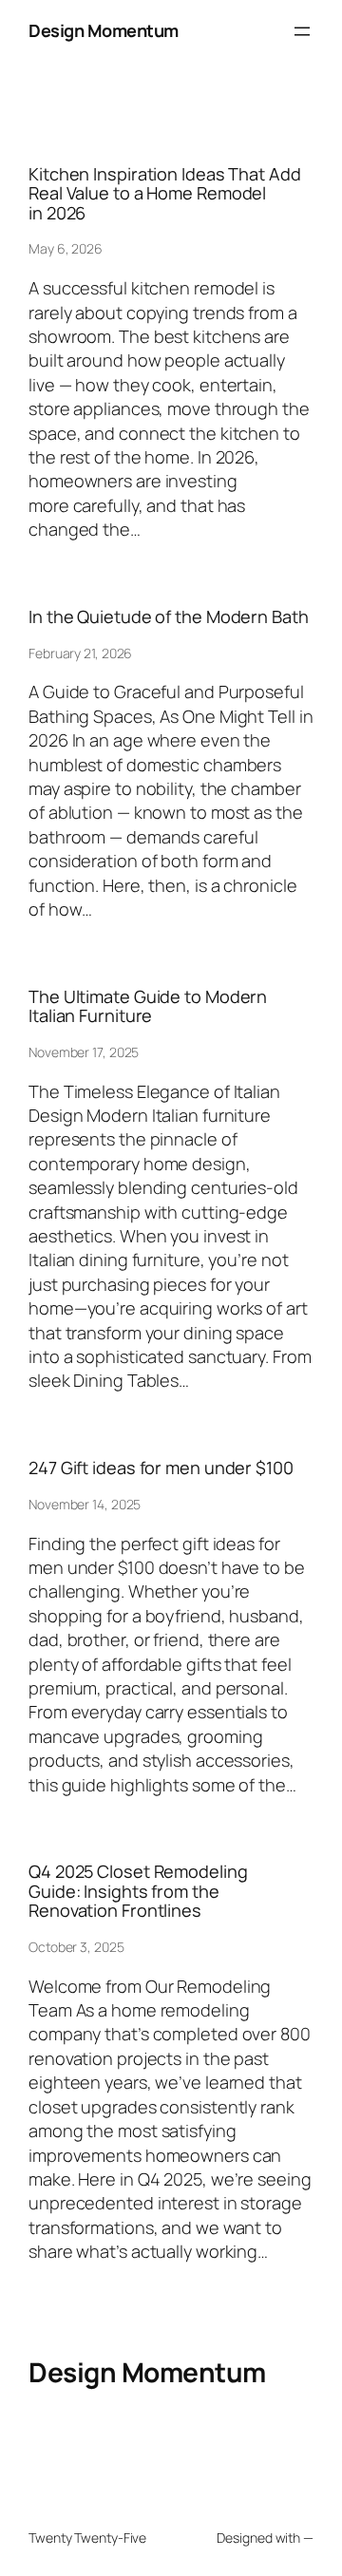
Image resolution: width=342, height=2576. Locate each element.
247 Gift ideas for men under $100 (161, 1468)
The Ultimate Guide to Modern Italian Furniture (148, 1006)
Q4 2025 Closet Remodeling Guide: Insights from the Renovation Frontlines (138, 1891)
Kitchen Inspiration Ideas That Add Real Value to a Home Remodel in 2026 (165, 193)
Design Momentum (104, 30)
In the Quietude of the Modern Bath (169, 616)
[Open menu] (302, 31)
